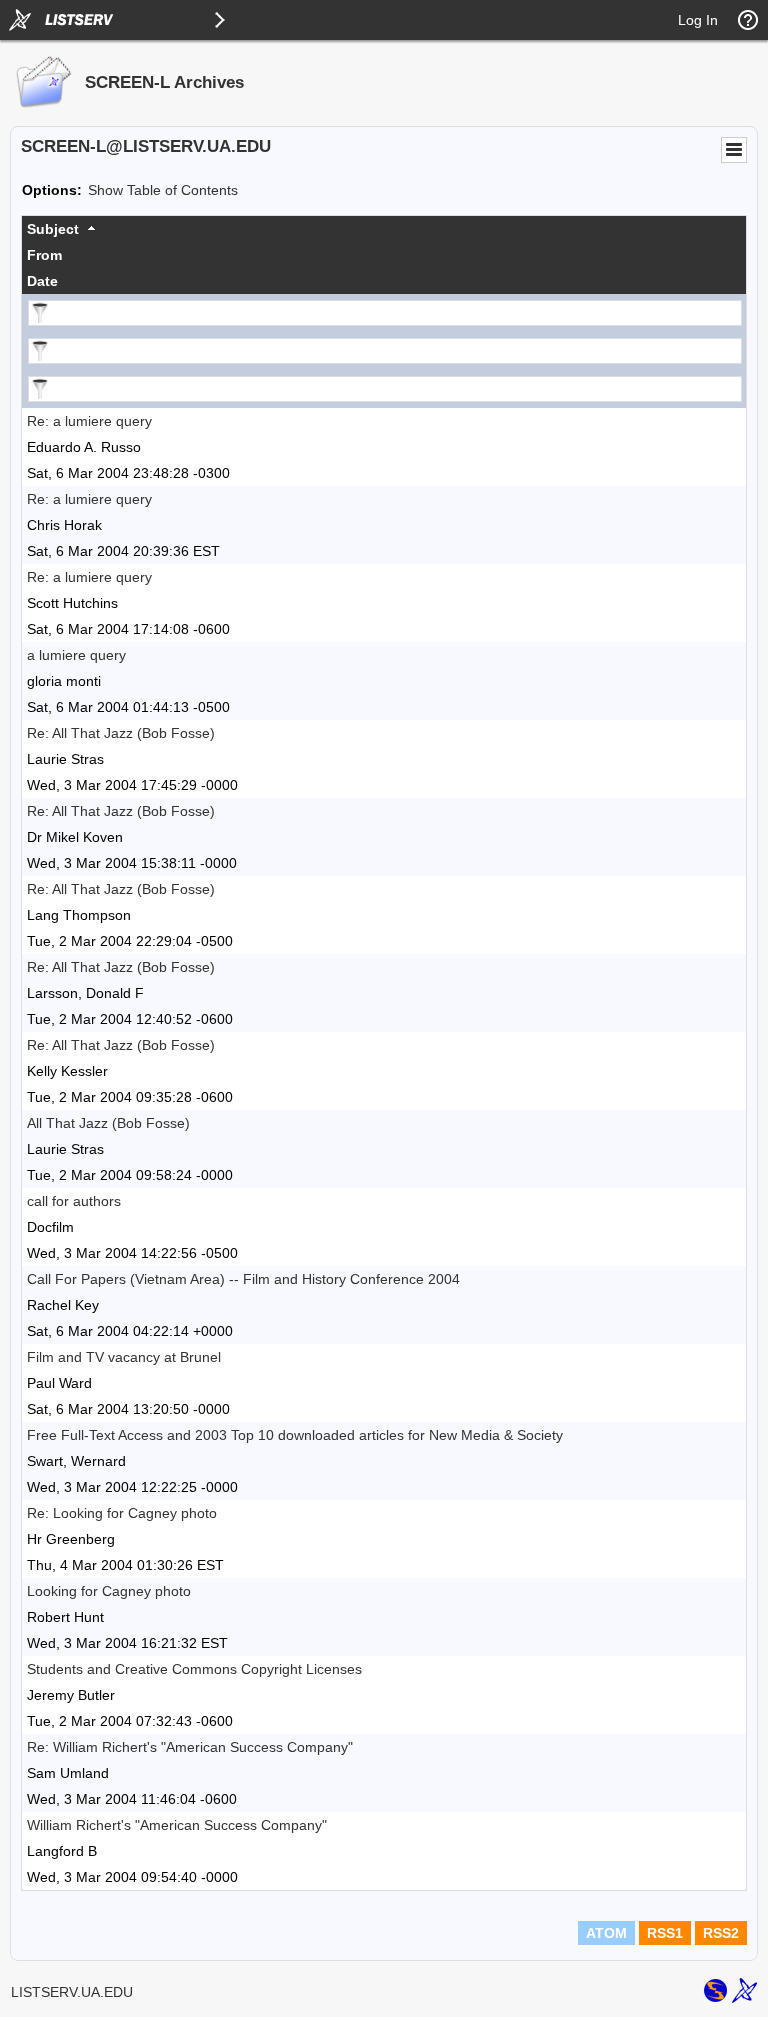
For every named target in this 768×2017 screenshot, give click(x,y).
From (44, 255)
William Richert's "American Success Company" (177, 1825)
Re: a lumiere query (89, 421)
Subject (53, 229)
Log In (698, 20)
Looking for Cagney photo (109, 1591)
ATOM (606, 1933)
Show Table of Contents (163, 190)
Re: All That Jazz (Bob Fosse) (121, 733)
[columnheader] (384, 229)
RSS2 (721, 1933)
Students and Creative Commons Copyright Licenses (194, 1669)
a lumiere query (76, 655)
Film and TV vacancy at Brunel (124, 1357)
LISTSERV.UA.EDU (72, 1992)
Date (42, 281)
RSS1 (665, 1933)
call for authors (74, 1201)
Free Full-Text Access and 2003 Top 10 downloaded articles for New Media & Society (295, 1435)
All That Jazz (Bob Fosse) (108, 1123)
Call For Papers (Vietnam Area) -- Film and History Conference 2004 (243, 1279)
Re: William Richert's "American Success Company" (190, 1747)
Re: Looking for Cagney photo (122, 1513)
